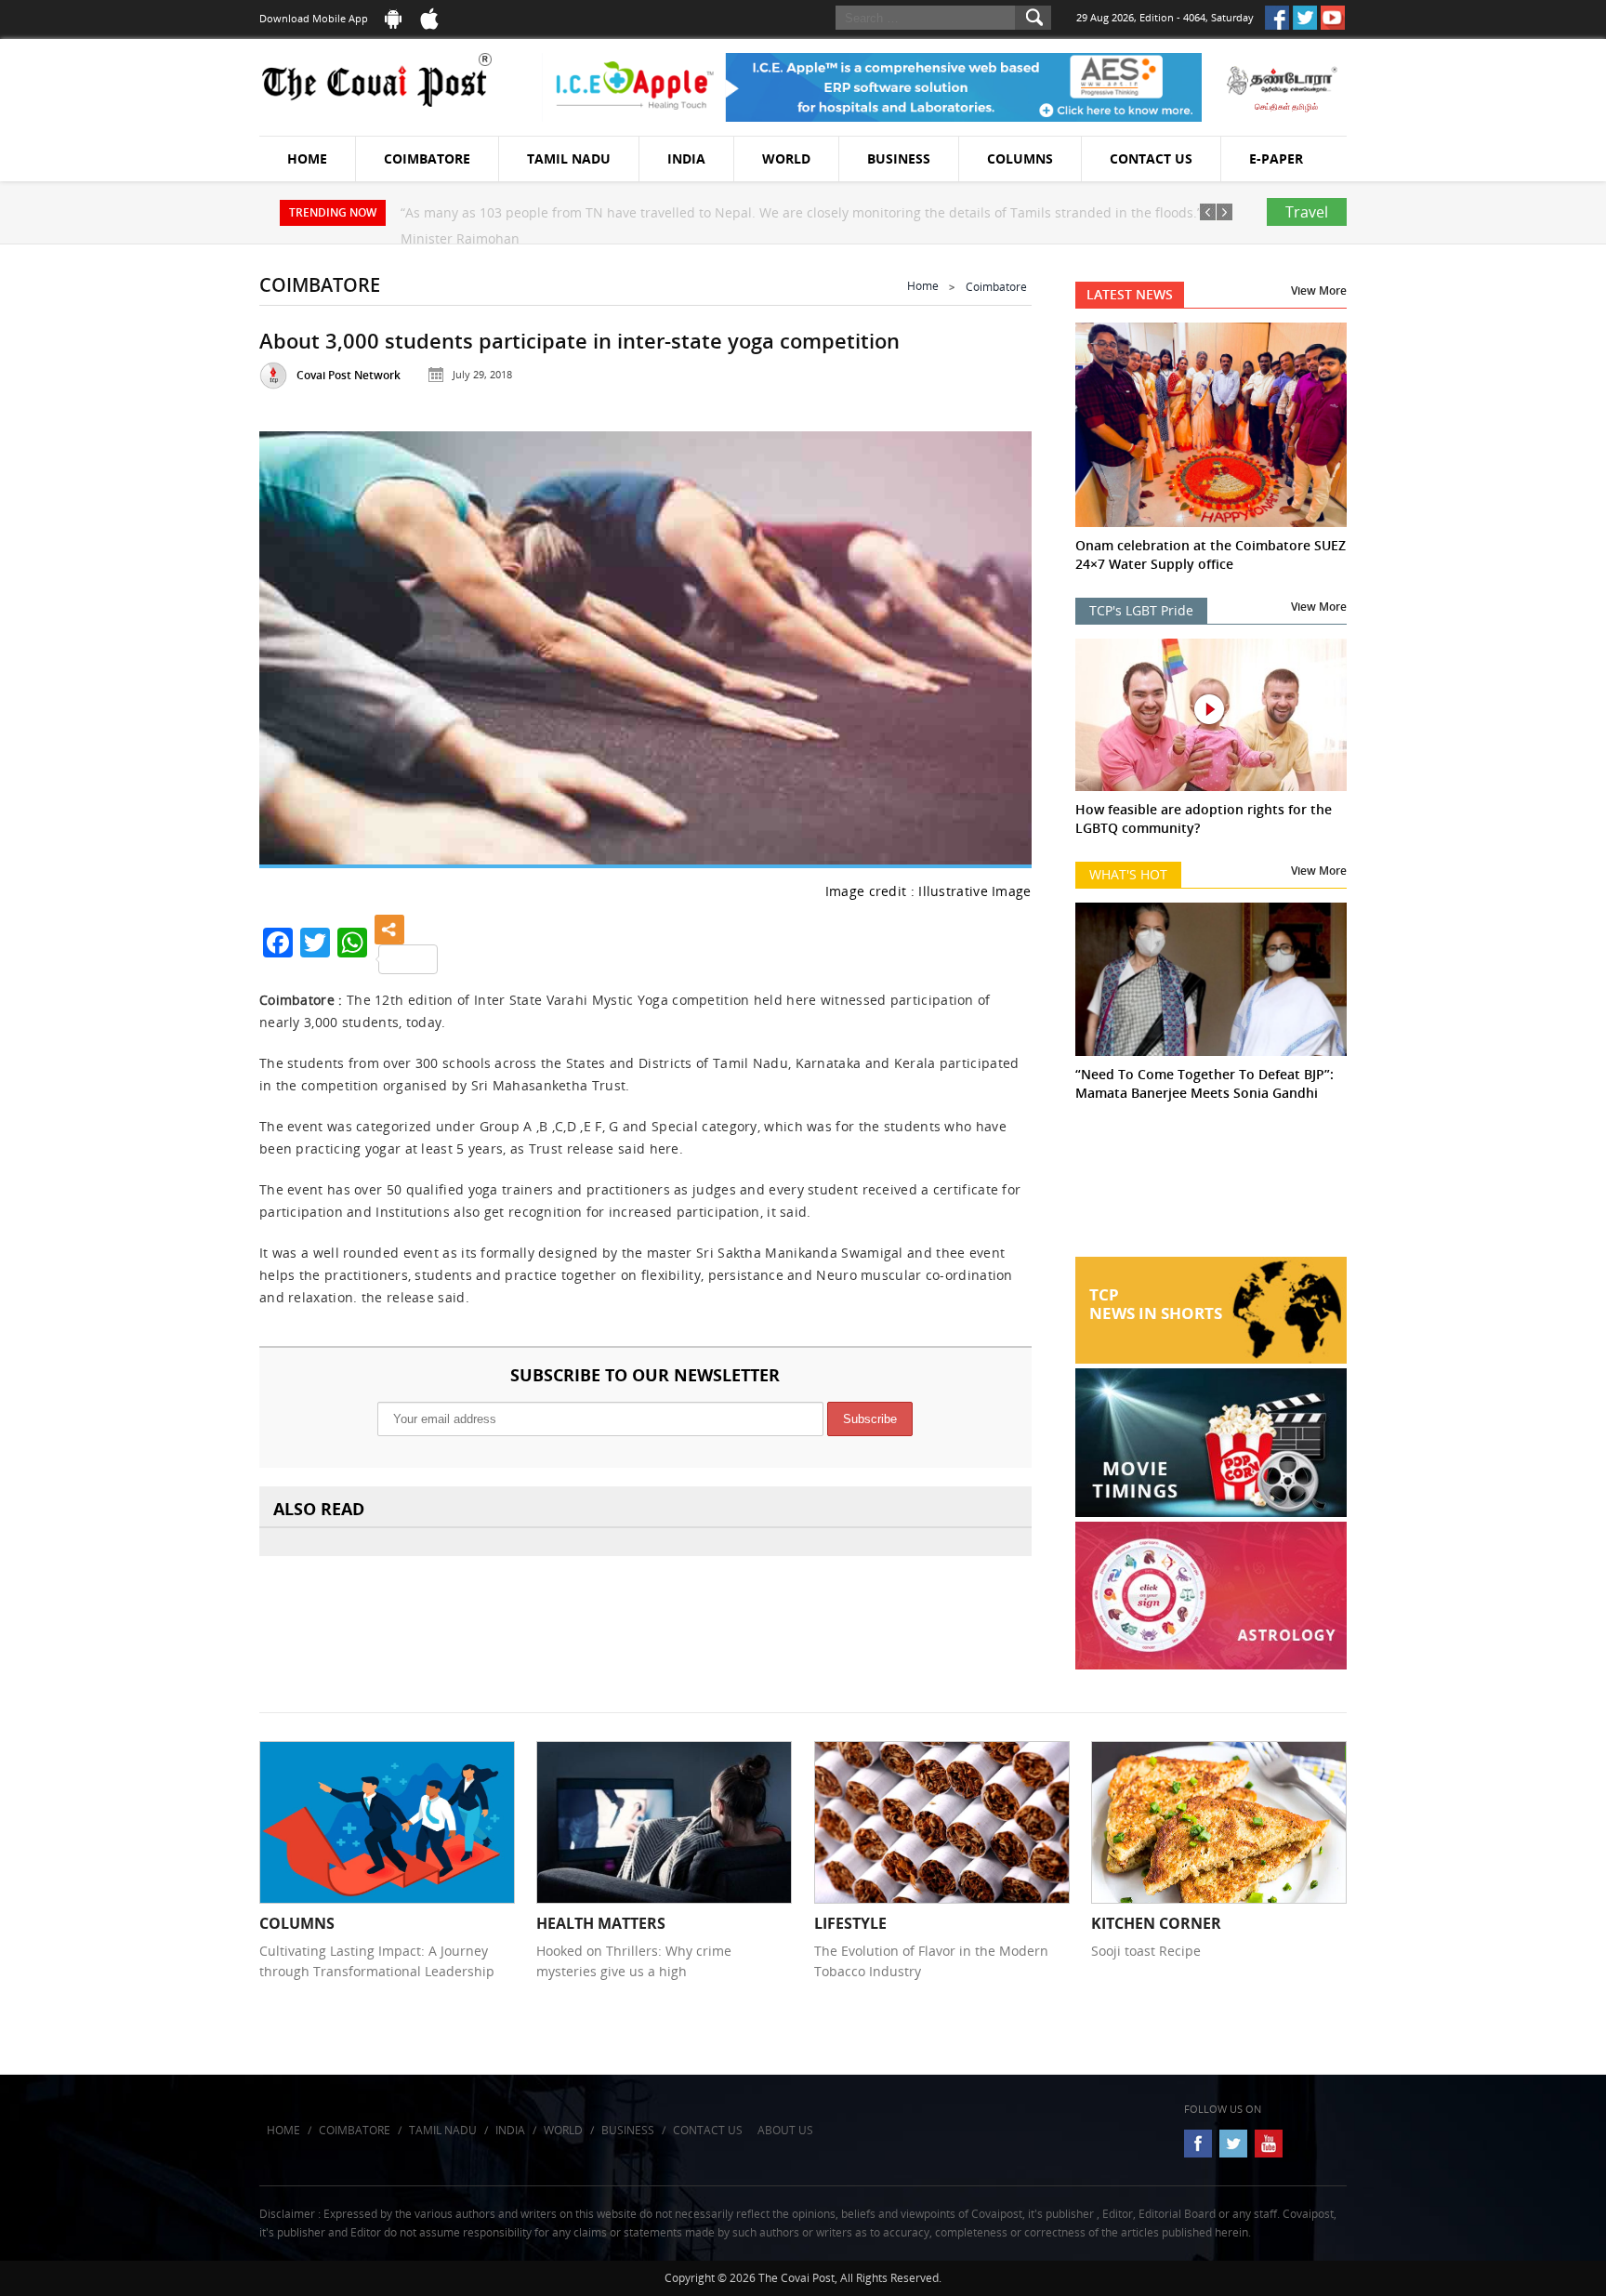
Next (994, 644)
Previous (296, 644)
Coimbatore (427, 158)
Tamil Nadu (569, 158)
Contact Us (1151, 158)
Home (307, 158)
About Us (785, 2130)
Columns (1020, 158)
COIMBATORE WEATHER (1211, 1187)
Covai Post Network (349, 375)
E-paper (1276, 158)
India (686, 158)
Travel (1307, 212)
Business (899, 158)
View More (1319, 290)
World (786, 158)
